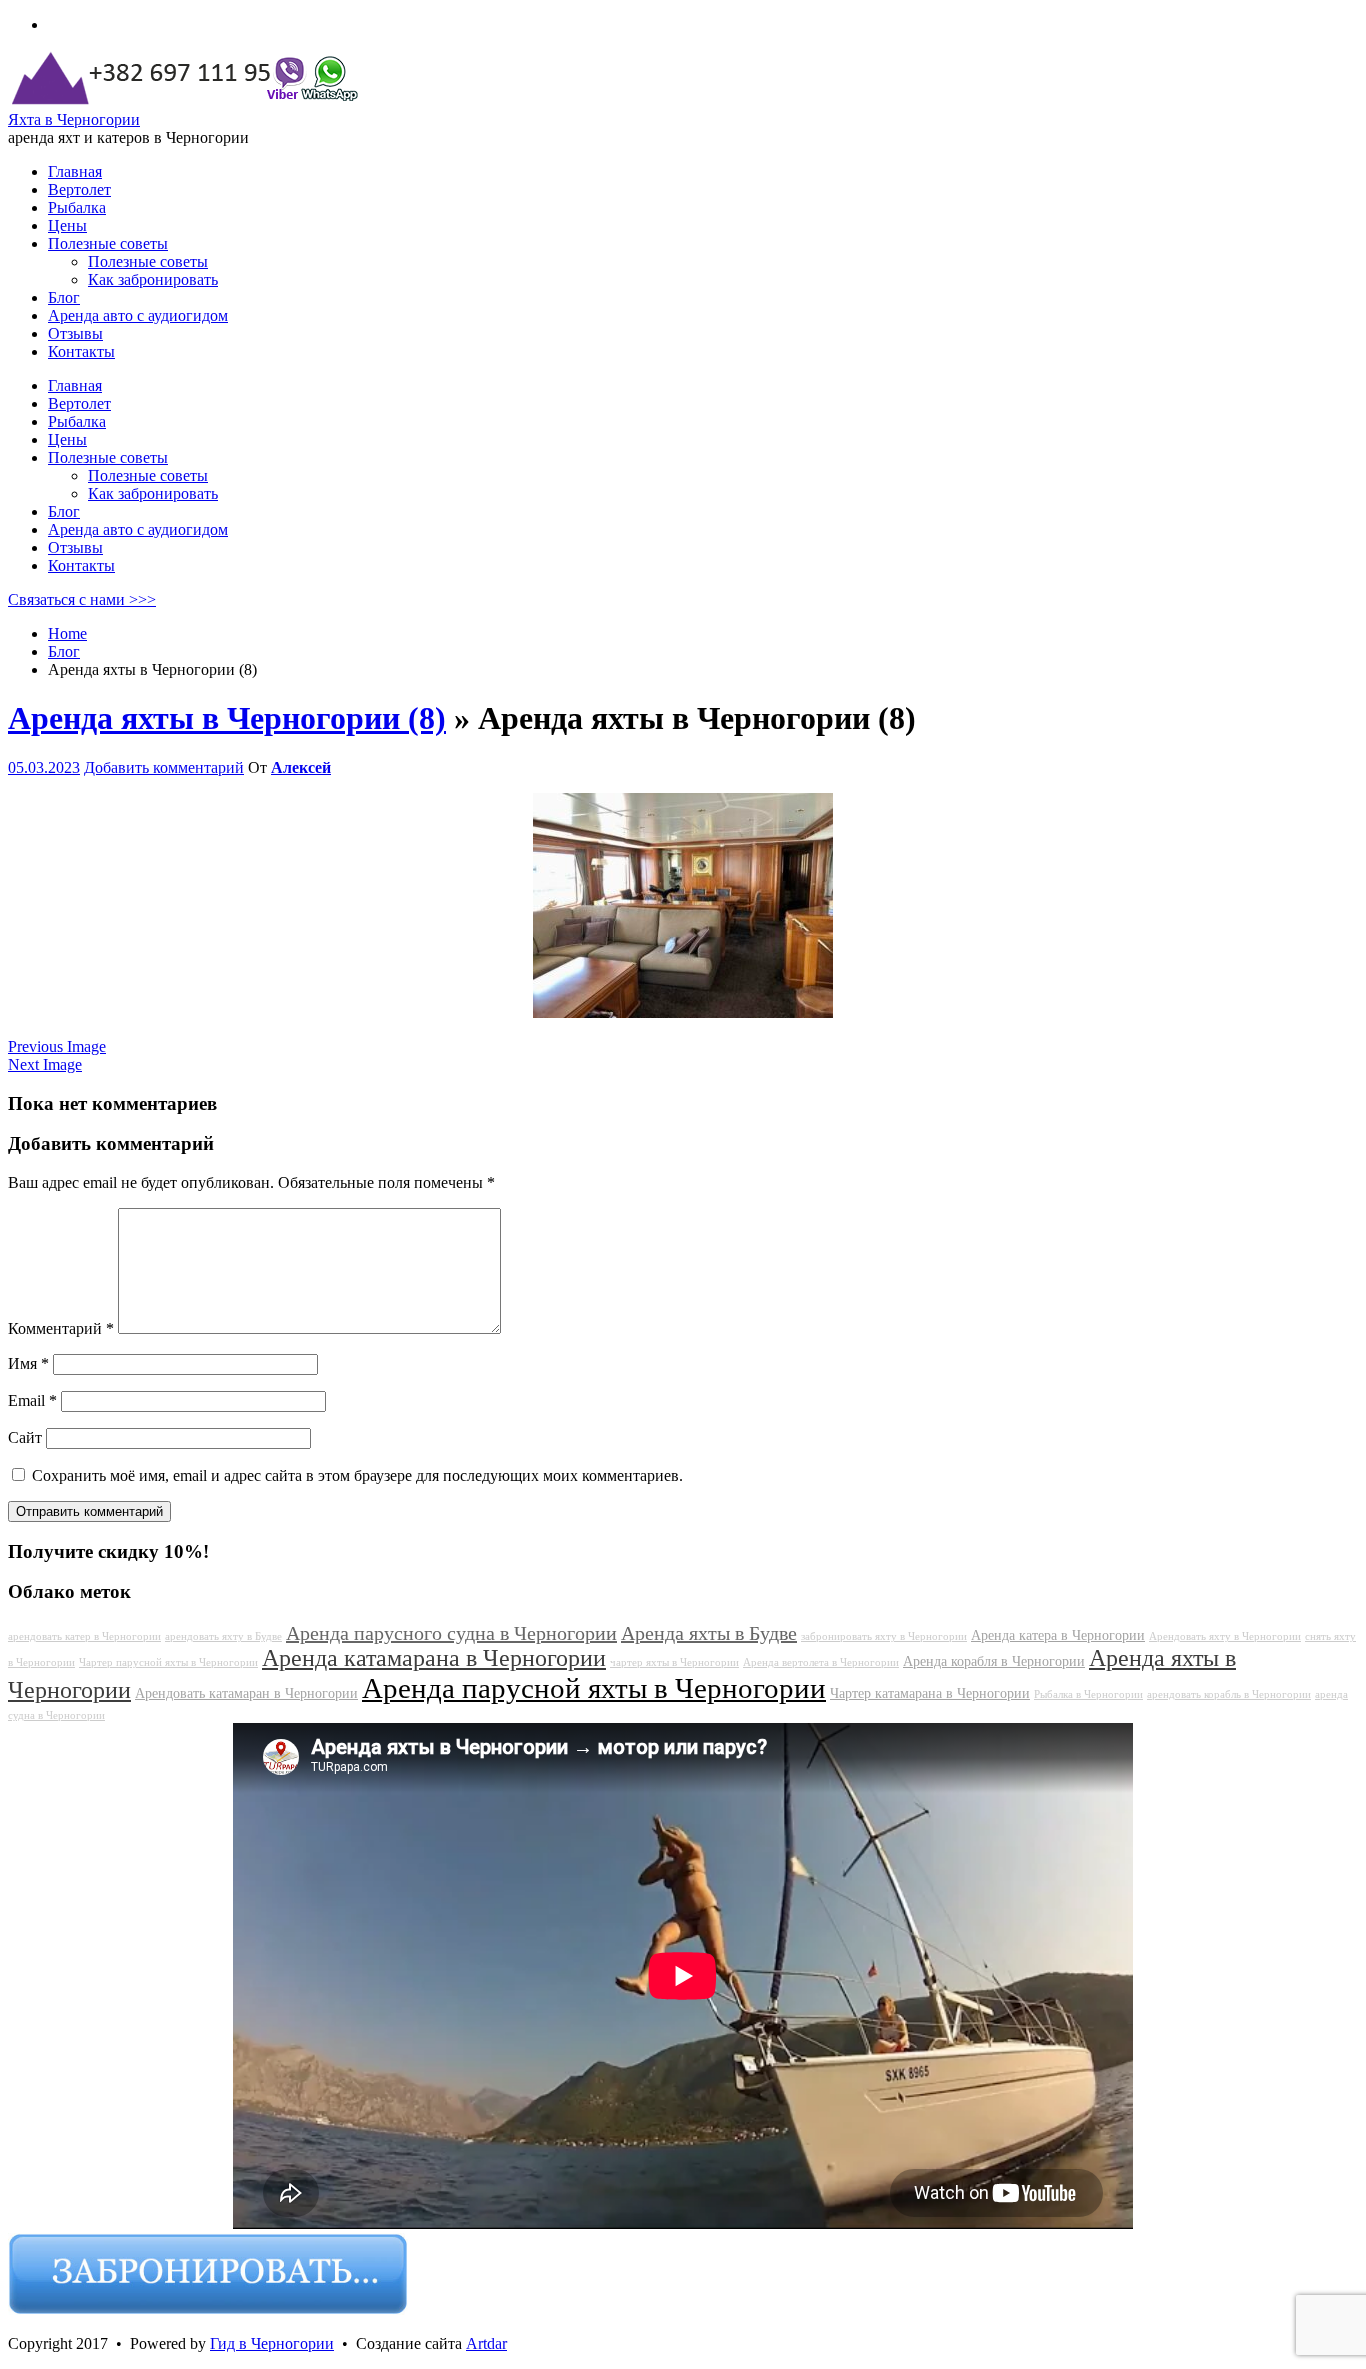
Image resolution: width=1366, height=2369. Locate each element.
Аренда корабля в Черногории (994, 1661)
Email (32, 1400)
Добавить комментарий (164, 767)
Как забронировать (153, 493)
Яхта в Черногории (74, 119)
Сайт (25, 1437)
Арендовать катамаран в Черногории (246, 1693)
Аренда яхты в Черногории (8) (227, 718)
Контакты (81, 565)
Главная (75, 385)
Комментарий (61, 1328)
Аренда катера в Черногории (1058, 1635)
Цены (67, 439)
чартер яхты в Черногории (674, 1662)
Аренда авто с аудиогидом (138, 529)
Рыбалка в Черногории (1088, 1694)
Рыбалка (77, 421)
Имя (28, 1363)
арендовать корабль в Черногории (1229, 1694)
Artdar (486, 2343)
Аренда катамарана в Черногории (434, 1658)
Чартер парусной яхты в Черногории (168, 1662)
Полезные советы (108, 457)
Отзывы (75, 547)
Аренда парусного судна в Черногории (451, 1633)
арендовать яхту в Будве (223, 1636)
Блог (64, 511)
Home (67, 633)
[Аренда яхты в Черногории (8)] (683, 1012)
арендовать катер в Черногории (84, 1636)
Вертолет (79, 403)
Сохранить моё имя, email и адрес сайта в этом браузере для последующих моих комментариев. (357, 1475)
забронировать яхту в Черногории (884, 1636)
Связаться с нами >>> (82, 599)
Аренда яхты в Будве (709, 1633)
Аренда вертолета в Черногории (821, 1662)
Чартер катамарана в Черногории (930, 1693)
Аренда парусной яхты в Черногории (594, 1688)
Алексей (301, 767)
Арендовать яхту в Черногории (1225, 1636)
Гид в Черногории (272, 2343)
